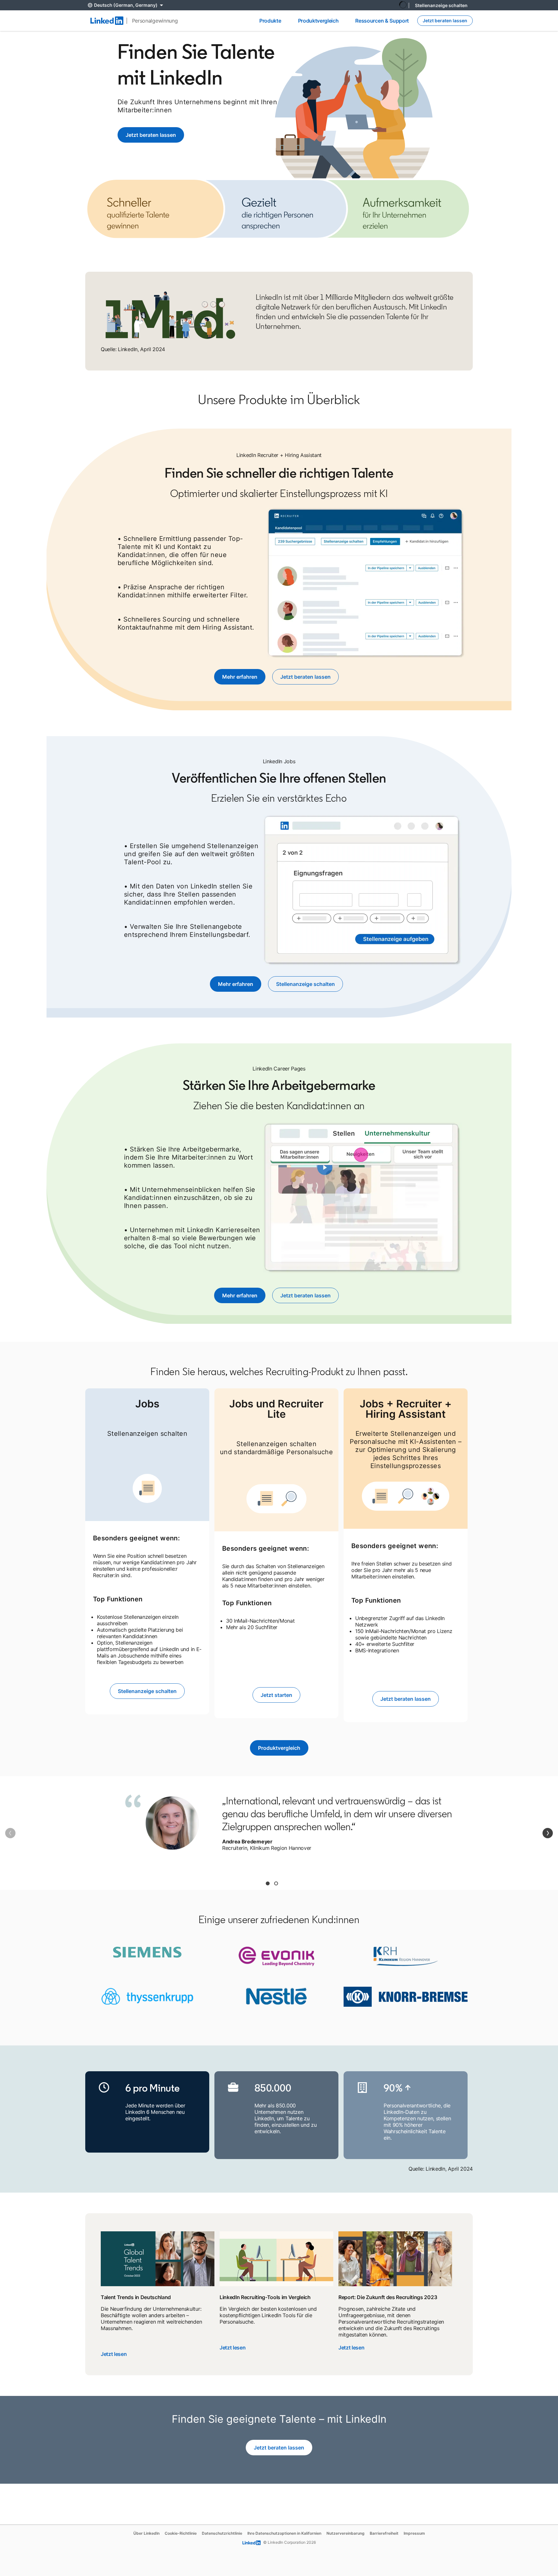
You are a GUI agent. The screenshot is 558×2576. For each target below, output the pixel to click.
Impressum (414, 2533)
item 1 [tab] (268, 1883)
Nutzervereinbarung (346, 2533)
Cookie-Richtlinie (181, 2533)
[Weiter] (548, 1833)
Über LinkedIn (146, 2533)
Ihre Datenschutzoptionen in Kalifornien (284, 2533)
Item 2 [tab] (276, 1883)
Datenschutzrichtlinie (222, 2533)
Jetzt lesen (114, 2354)
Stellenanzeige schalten (441, 5)
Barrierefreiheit (384, 2533)
